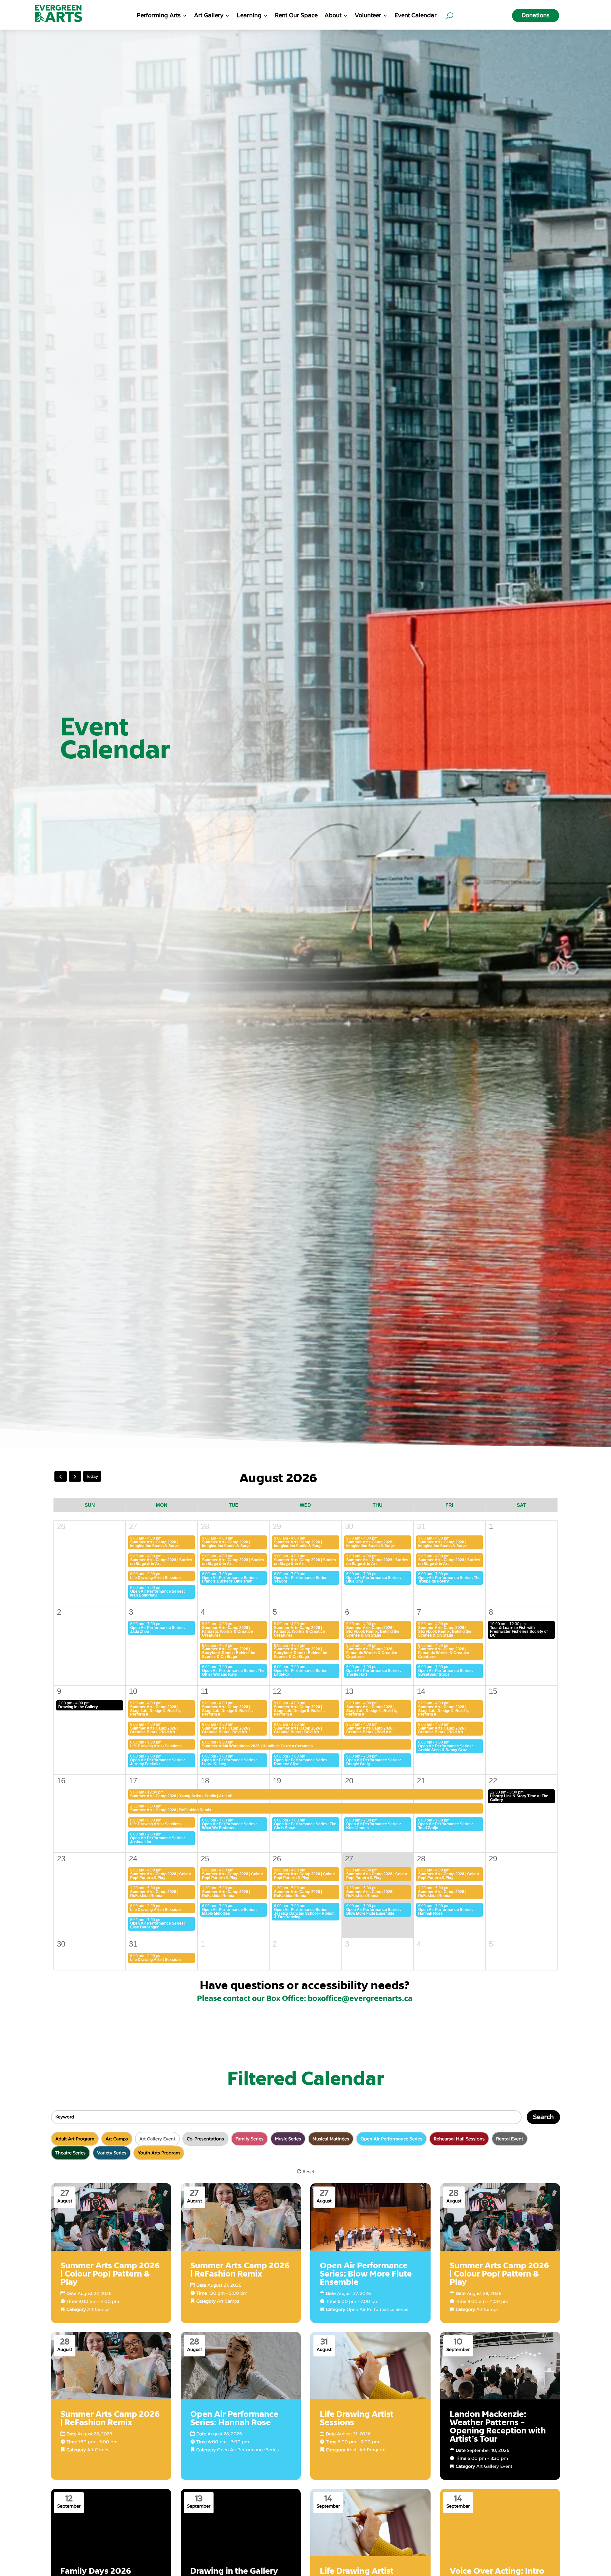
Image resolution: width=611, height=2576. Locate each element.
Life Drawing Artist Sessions (156, 1578)
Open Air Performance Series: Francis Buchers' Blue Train (229, 1580)
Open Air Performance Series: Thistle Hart (374, 1673)
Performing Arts (159, 16)
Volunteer (368, 16)
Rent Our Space (296, 16)
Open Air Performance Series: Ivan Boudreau (158, 1593)
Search (543, 2117)
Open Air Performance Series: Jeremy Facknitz (158, 1762)
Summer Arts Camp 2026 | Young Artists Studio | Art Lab (181, 1796)
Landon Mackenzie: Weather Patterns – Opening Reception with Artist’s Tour (498, 2427)
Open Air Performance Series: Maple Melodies (229, 1912)
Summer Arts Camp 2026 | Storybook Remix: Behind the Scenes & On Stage (373, 1632)
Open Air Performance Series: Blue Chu (374, 1580)
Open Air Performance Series (377, 2309)
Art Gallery (209, 16)
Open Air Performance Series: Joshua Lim (158, 1840)
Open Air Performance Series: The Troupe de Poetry (449, 1580)
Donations (536, 15)
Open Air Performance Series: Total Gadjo (446, 1826)
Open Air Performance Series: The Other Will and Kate (233, 1673)
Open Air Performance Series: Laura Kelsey (229, 1762)
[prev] (61, 1476)
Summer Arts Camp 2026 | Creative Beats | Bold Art (154, 1730)
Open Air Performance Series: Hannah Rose (446, 1912)
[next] (75, 1476)
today (92, 1476)
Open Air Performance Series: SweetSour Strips (446, 1673)
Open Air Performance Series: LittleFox (301, 1673)
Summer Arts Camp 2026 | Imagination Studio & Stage (155, 1544)
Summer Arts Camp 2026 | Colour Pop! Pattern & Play (161, 1876)
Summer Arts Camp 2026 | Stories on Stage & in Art (161, 1562)
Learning (249, 16)
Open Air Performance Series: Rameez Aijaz (301, 1762)
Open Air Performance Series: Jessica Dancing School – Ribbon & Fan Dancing (304, 1913)
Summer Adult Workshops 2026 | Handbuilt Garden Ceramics (257, 1746)
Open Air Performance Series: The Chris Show (305, 1826)
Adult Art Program (366, 2450)
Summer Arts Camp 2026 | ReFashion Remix (171, 1810)
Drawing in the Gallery (78, 1707)
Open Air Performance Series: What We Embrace (229, 1826)
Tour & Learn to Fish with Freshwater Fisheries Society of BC (519, 1632)
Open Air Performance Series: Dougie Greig (374, 1762)
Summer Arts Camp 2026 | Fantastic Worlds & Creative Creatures (228, 1632)
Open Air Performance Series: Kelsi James (374, 1826)
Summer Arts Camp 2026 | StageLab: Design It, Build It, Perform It (155, 1711)
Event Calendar (416, 16)
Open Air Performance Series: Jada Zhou (158, 1630)
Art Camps (98, 2309)
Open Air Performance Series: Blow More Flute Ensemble (374, 1912)
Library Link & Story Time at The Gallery (519, 1798)
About (333, 16)
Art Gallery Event (494, 2466)
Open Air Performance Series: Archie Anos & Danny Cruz (446, 1748)
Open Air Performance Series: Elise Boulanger (158, 1925)
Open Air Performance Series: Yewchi (301, 1580)
